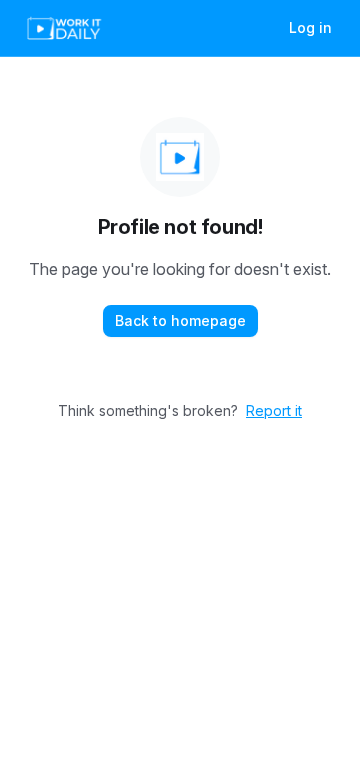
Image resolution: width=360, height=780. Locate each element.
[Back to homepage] (180, 157)
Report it (274, 410)
